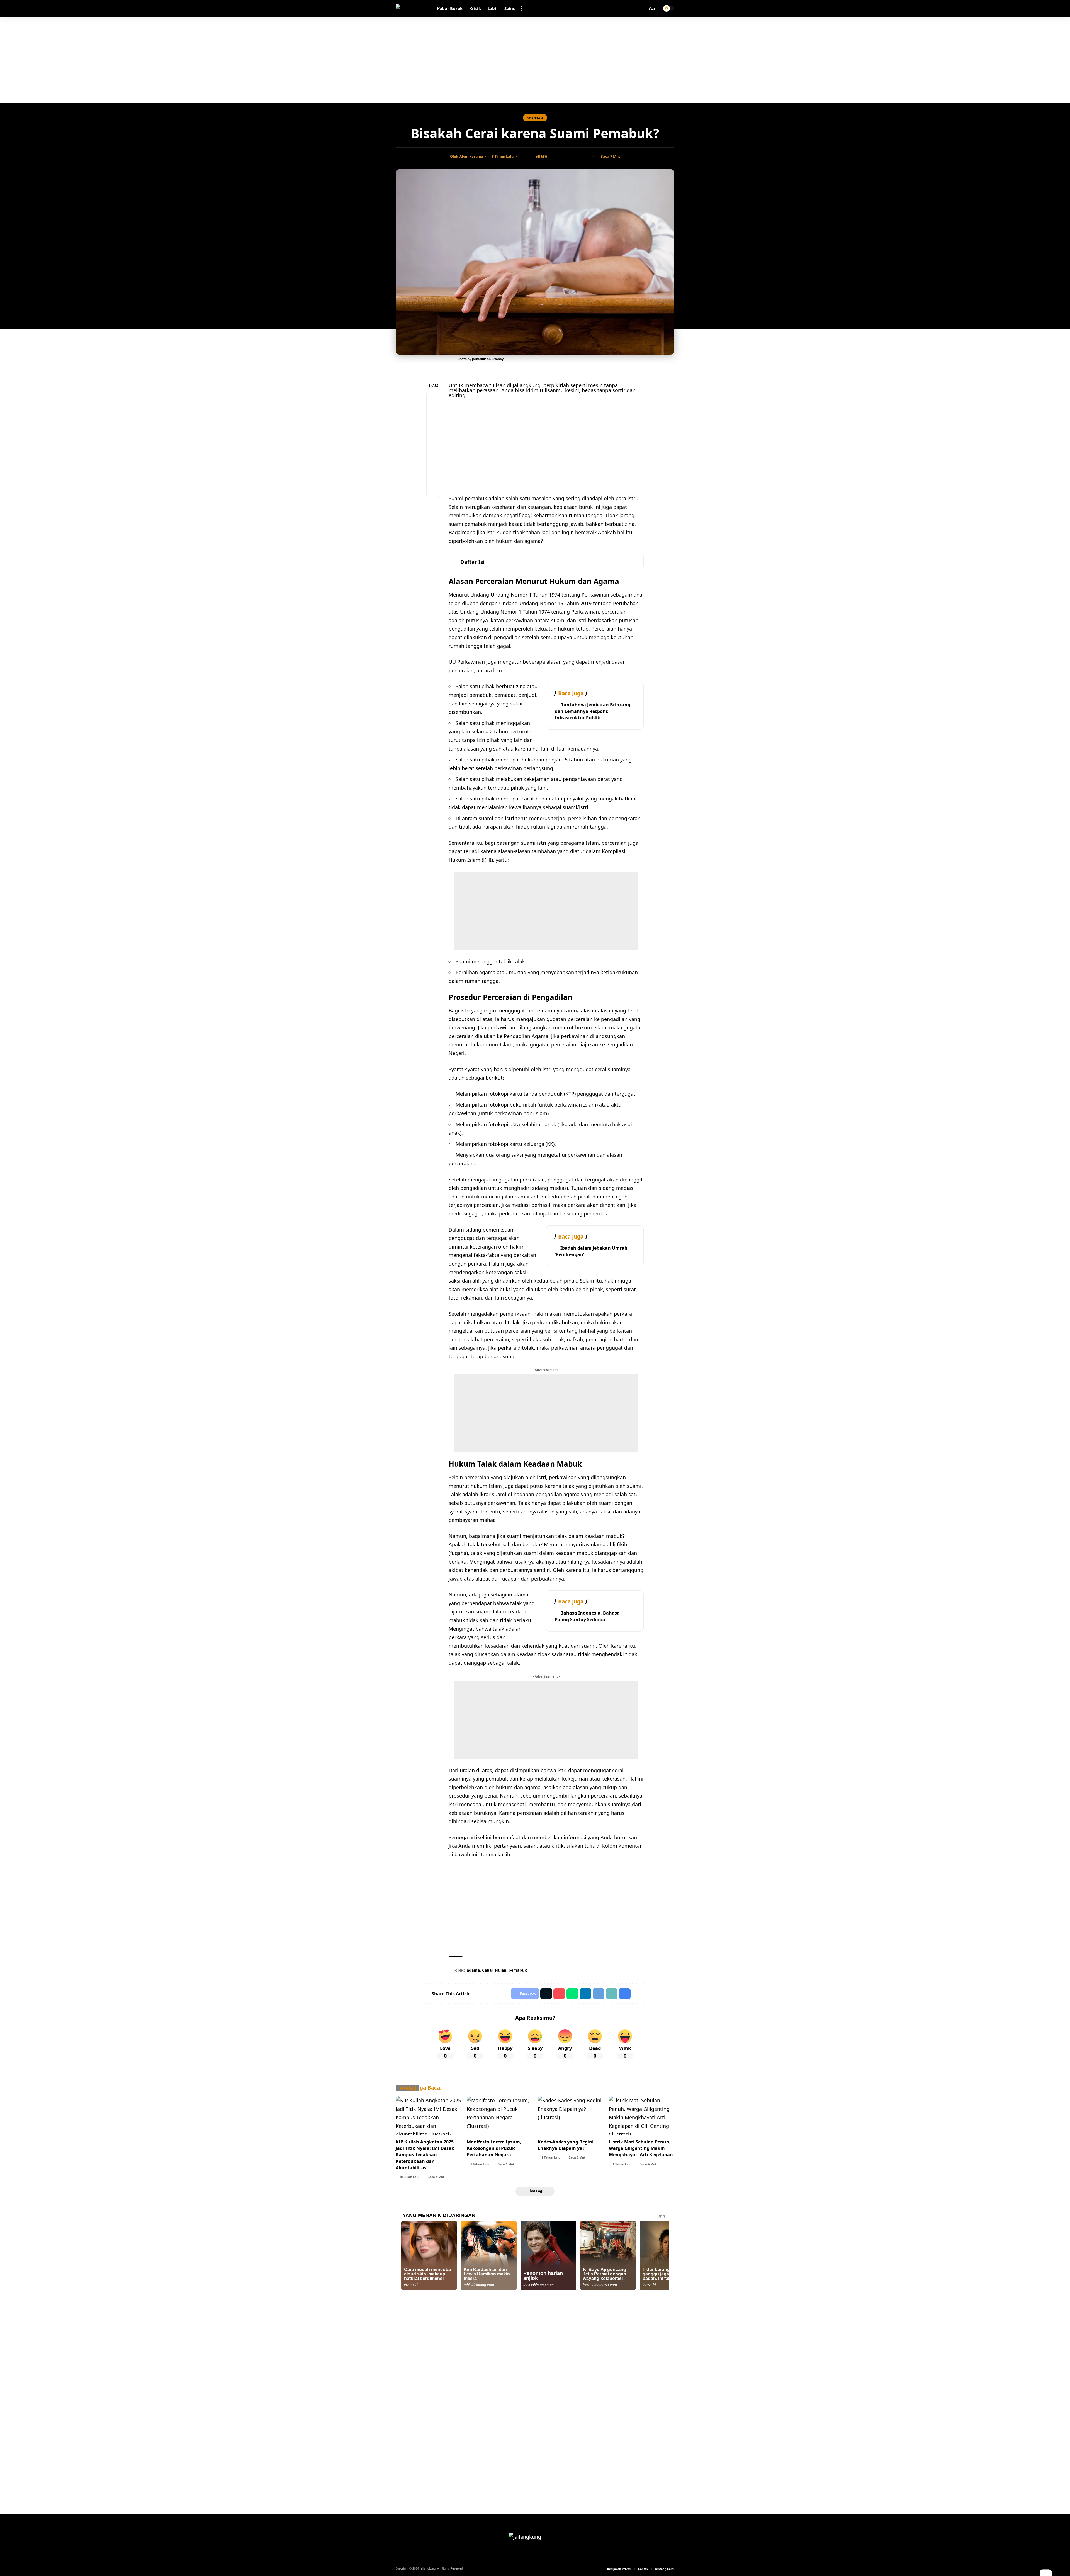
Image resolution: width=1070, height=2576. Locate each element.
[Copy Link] (570, 157)
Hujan (501, 1970)
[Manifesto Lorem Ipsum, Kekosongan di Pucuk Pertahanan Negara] (499, 2116)
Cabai (487, 1970)
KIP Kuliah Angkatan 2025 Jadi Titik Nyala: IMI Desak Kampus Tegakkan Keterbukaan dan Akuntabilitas (425, 2155)
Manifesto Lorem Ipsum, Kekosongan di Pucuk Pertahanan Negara (494, 2148)
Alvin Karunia (471, 156)
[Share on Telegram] (433, 451)
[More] (588, 157)
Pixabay (498, 359)
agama (473, 1970)
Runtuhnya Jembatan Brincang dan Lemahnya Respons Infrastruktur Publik (593, 711)
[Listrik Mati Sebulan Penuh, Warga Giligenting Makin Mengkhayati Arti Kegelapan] (642, 2116)
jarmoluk (479, 359)
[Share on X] (562, 157)
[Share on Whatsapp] (433, 438)
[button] (522, 8)
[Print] (579, 157)
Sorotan (535, 118)
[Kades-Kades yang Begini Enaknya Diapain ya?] (571, 2116)
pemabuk (518, 1970)
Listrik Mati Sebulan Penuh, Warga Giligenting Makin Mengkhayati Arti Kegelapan (641, 2148)
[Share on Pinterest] (433, 424)
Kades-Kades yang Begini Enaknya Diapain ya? (566, 2145)
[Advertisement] (535, 60)
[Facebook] (528, 2554)
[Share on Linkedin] (585, 1994)
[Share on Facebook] (553, 157)
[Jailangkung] (412, 8)
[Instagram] (542, 2554)
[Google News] (535, 2554)
